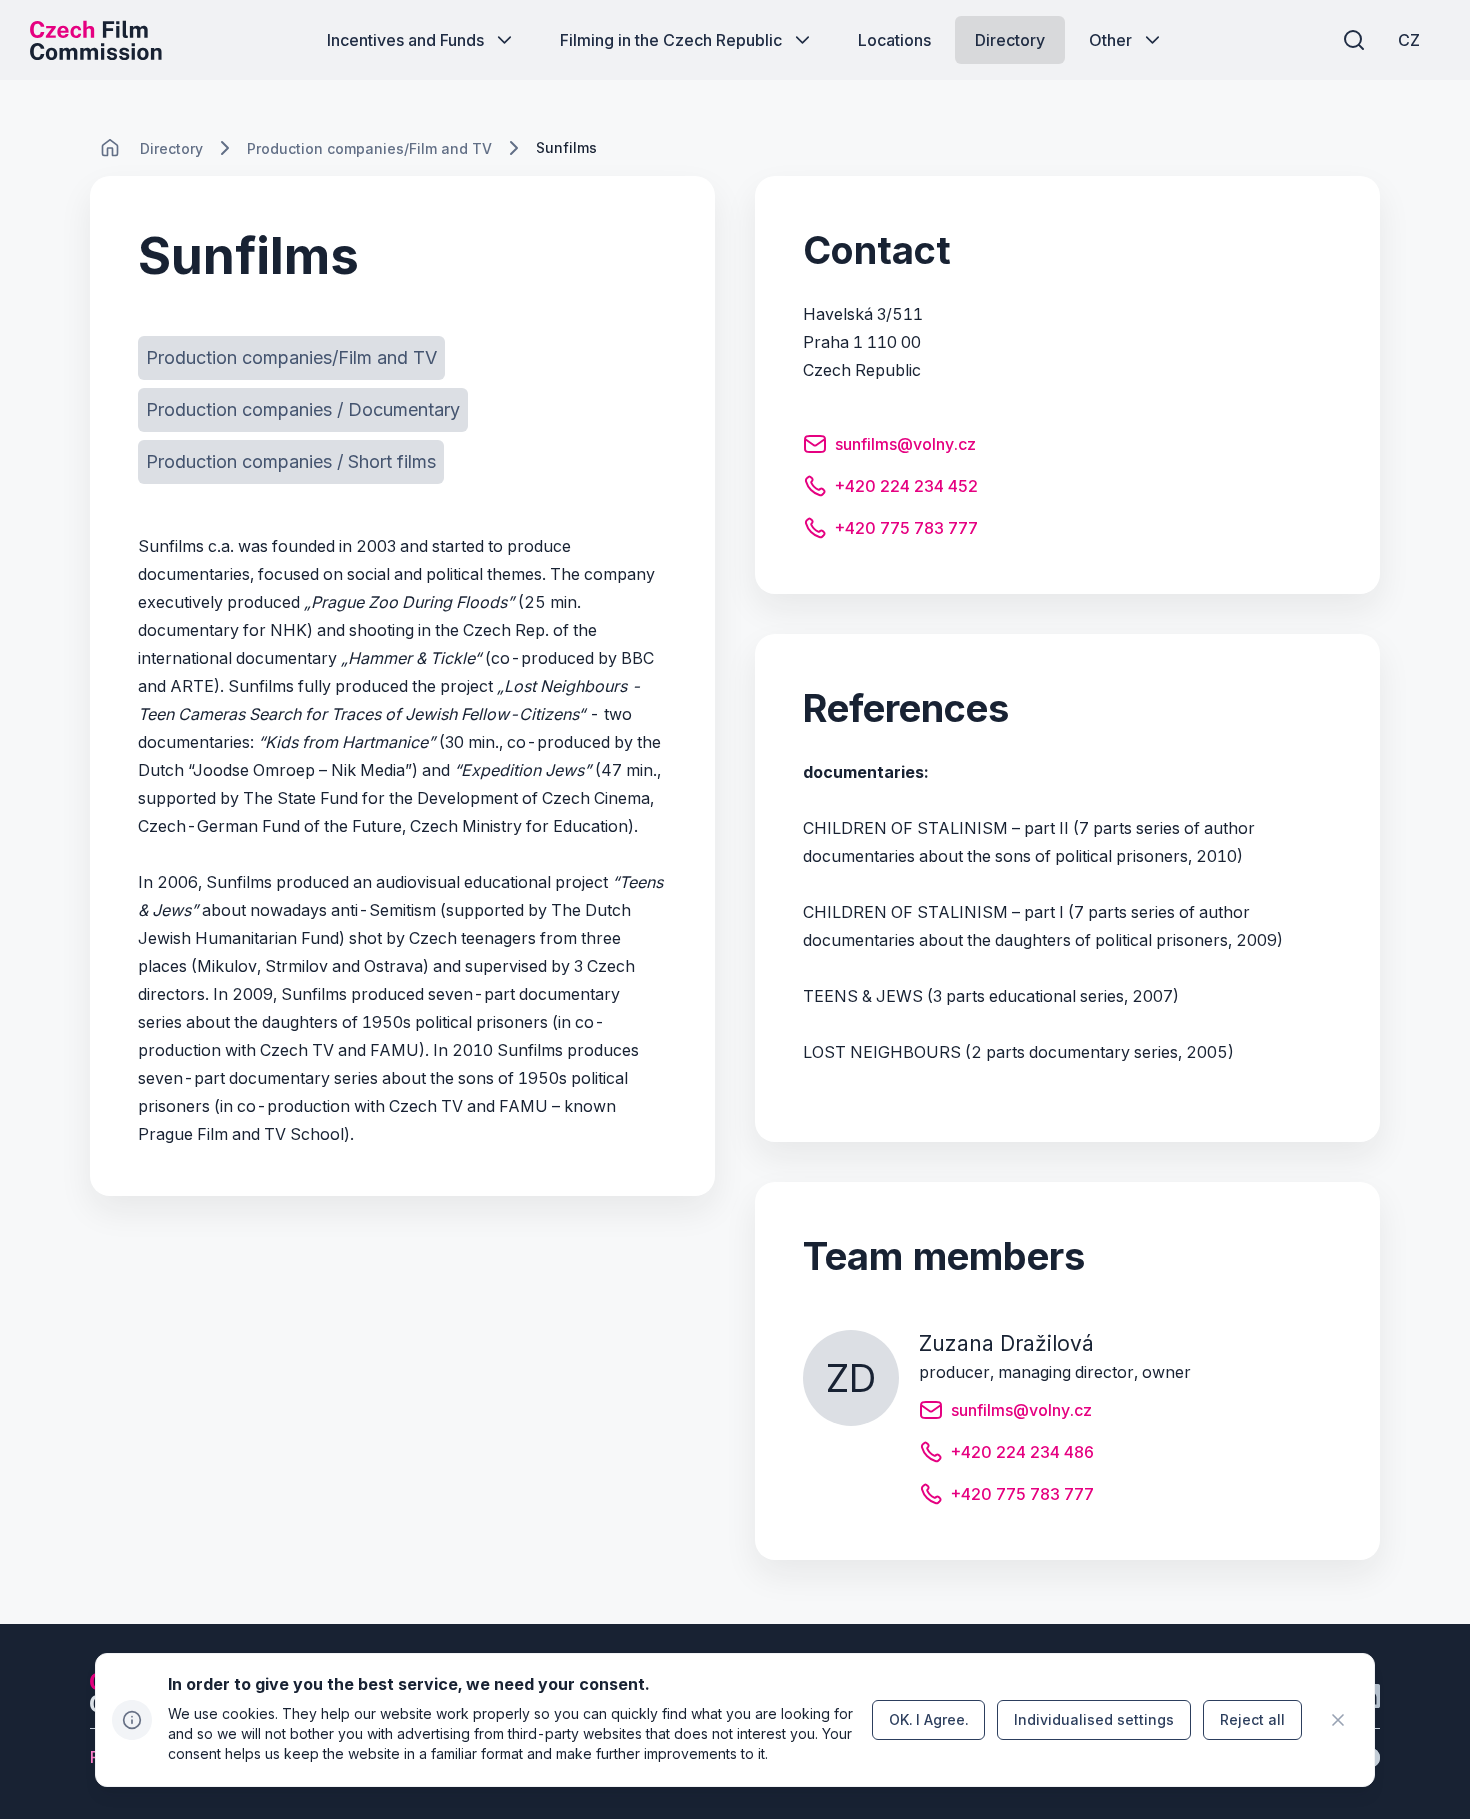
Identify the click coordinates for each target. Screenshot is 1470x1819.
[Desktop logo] (96, 40)
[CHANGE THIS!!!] (110, 148)
